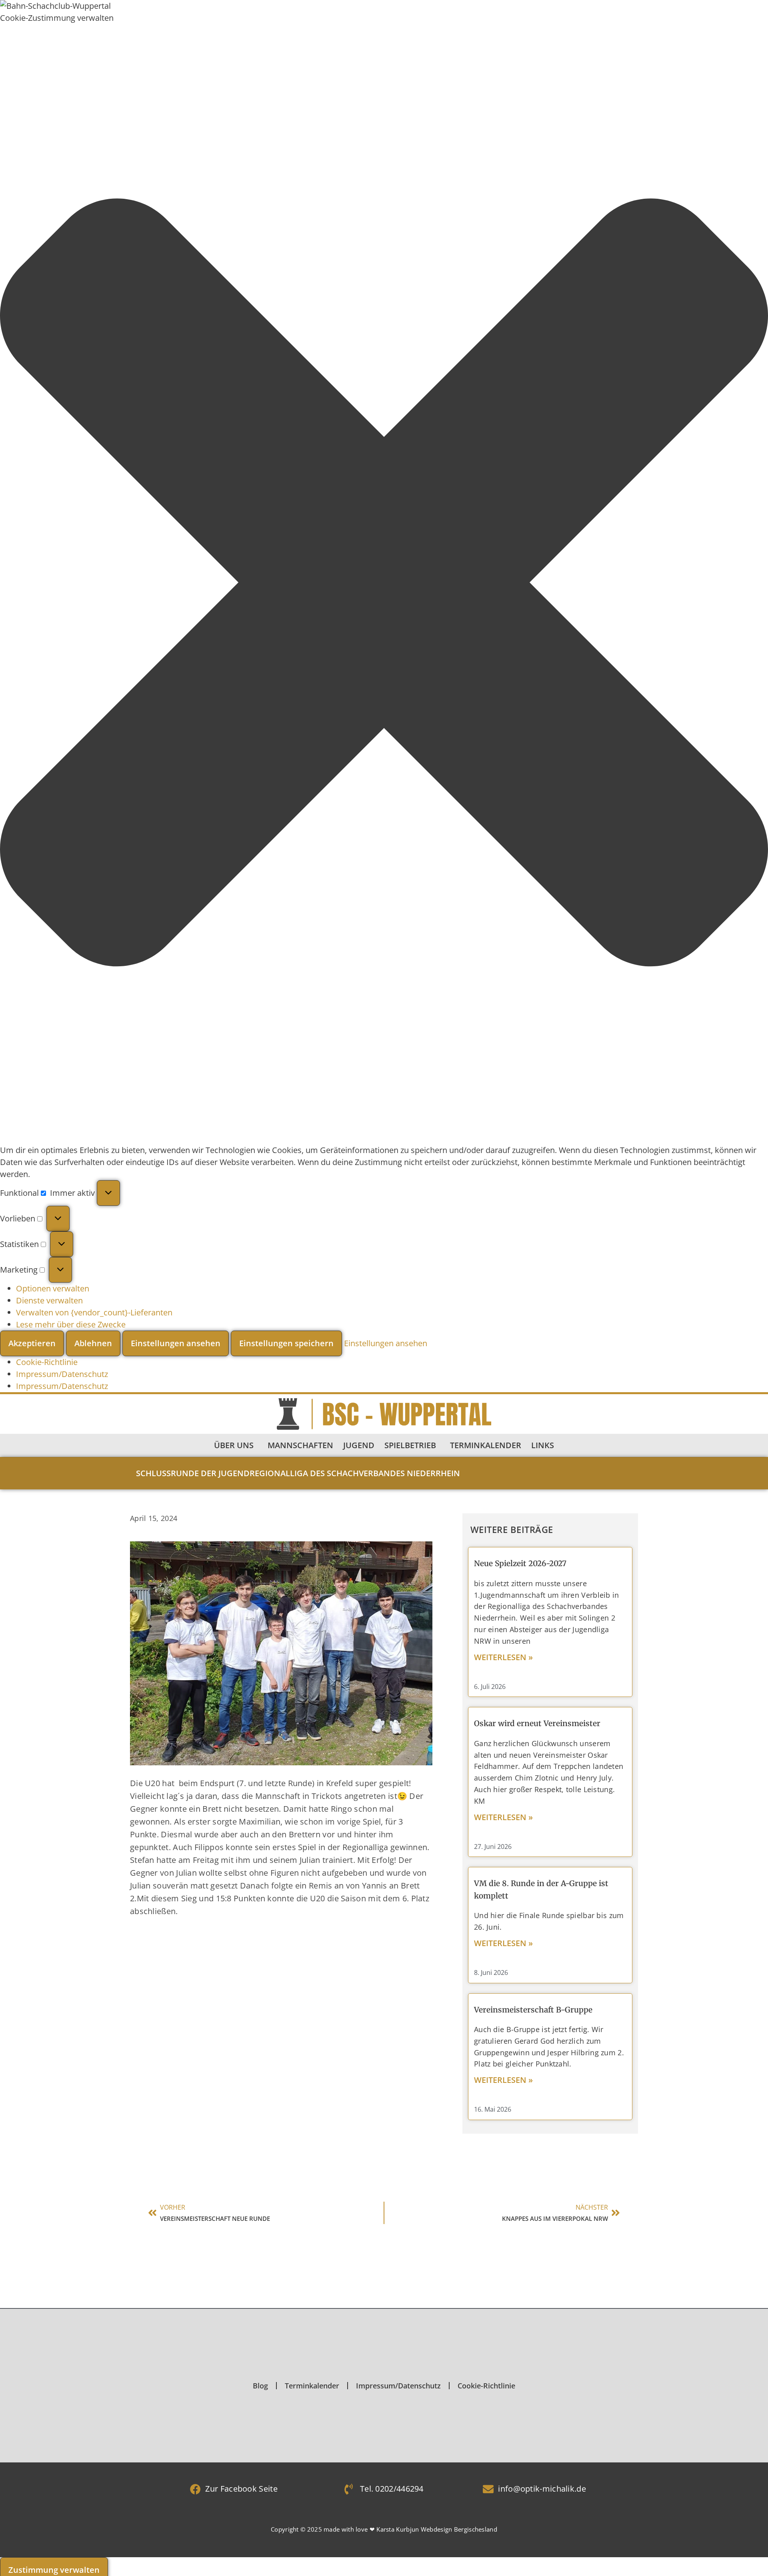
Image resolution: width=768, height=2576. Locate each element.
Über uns (234, 1445)
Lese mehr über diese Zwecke (71, 1324)
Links (543, 1445)
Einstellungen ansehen (176, 1343)
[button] (384, 584)
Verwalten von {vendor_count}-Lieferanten (94, 1312)
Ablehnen (93, 1343)
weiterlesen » (503, 1657)
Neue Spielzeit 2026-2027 (520, 1563)
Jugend (359, 1445)
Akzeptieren (32, 1343)
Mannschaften (300, 1445)
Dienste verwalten (49, 1300)
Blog (260, 2386)
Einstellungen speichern (286, 1343)
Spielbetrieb (410, 1445)
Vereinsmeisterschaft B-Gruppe (533, 2010)
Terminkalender (486, 1445)
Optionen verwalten (53, 1288)
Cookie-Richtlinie (47, 1362)
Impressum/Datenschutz (62, 1374)
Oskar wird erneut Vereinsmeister (537, 1723)
